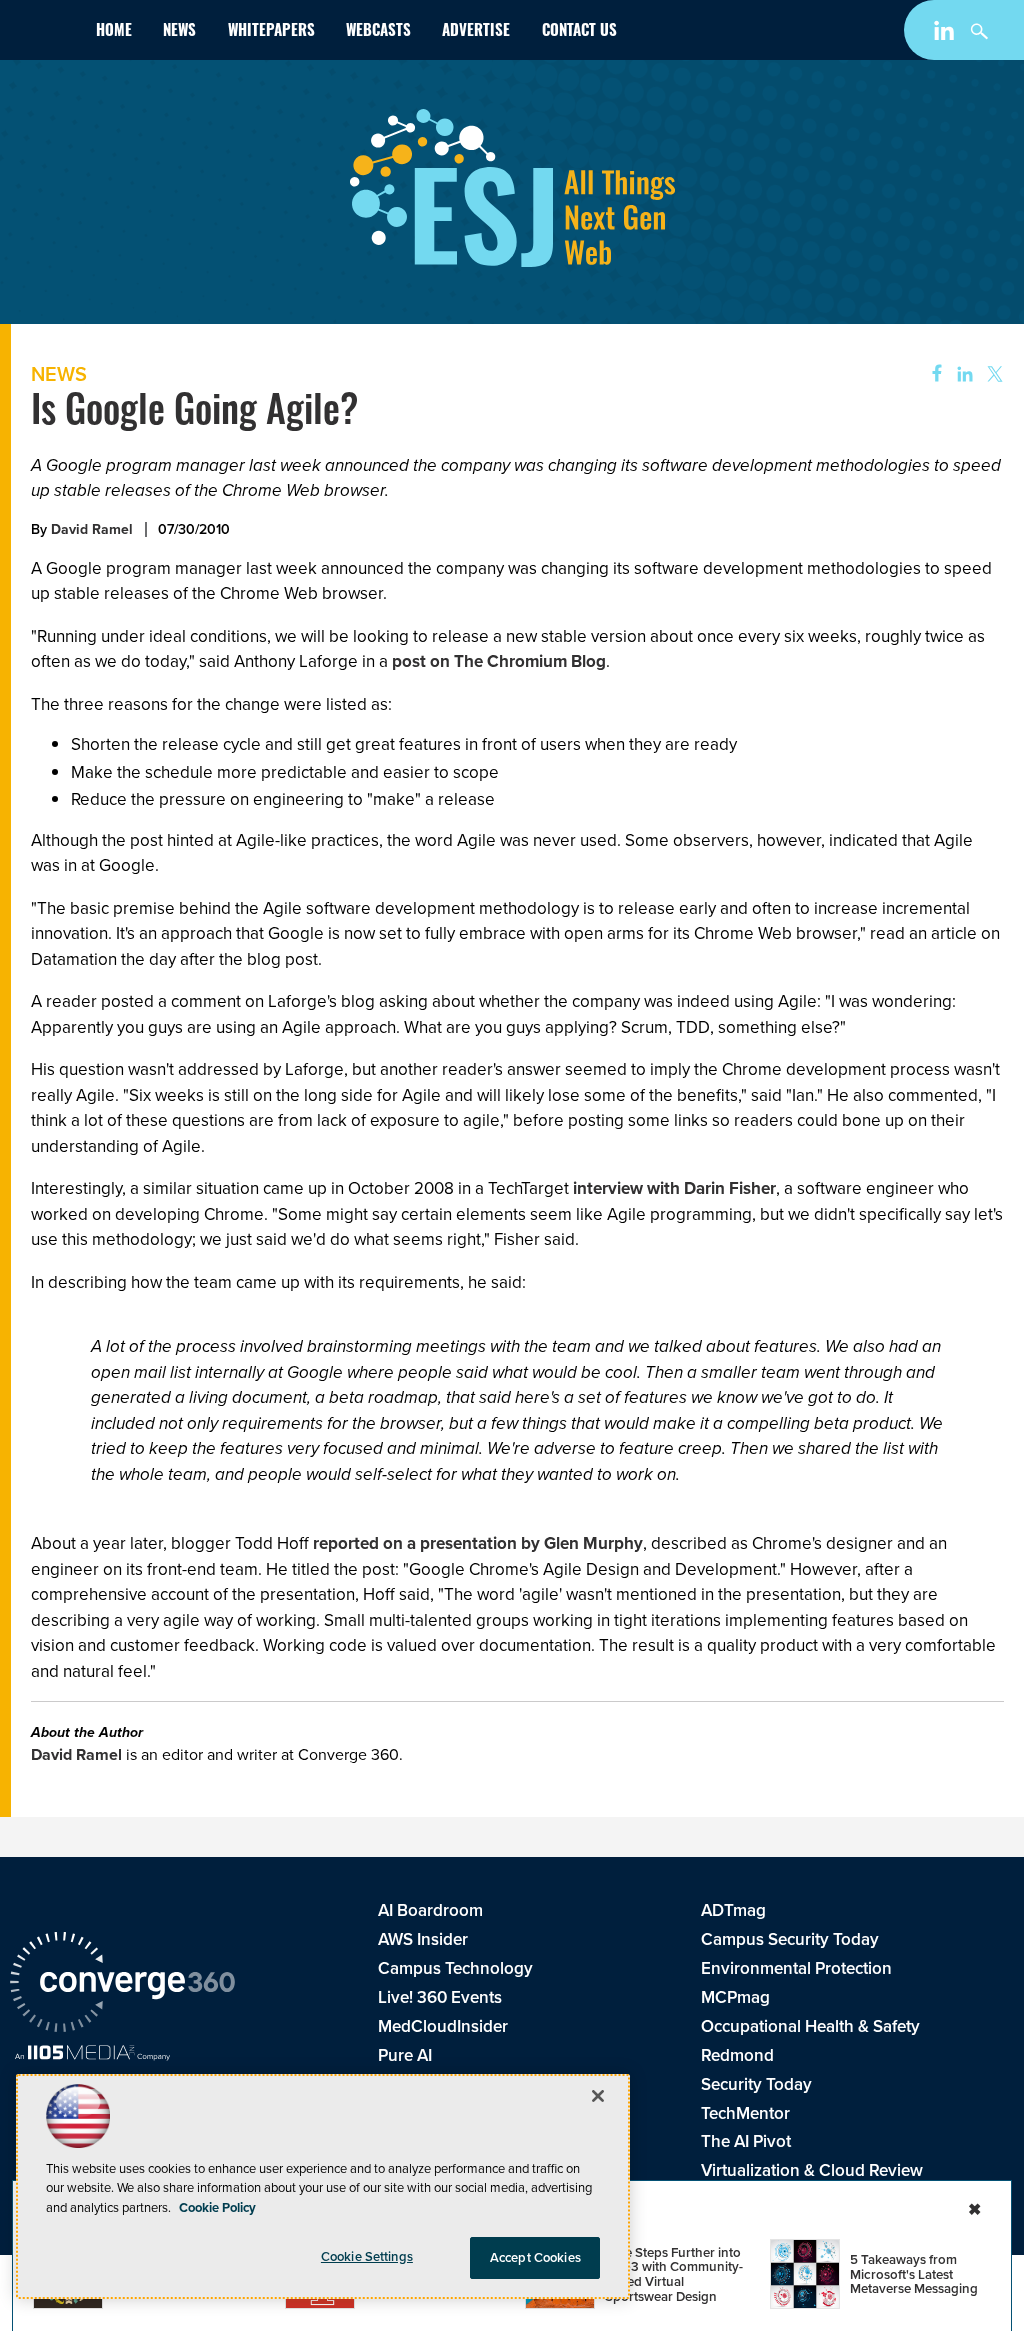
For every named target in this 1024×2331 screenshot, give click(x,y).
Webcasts (378, 32)
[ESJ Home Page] (45, 34)
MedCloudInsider (443, 2026)
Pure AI (405, 2055)
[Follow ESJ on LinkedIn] (946, 34)
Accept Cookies (535, 2257)
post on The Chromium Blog (499, 661)
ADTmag (733, 1910)
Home (114, 32)
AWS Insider (423, 1939)
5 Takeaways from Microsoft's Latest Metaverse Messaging (914, 2274)
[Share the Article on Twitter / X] (992, 374)
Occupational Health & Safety (810, 2026)
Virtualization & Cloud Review (812, 2170)
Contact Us (579, 32)
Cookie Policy (217, 2207)
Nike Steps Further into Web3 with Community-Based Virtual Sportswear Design (674, 2274)
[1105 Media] (92, 2055)
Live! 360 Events (440, 1997)
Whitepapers (271, 32)
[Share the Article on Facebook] (930, 374)
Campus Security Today (790, 1939)
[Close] (598, 2096)
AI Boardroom (430, 1910)
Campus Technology (455, 1968)
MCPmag (735, 1997)
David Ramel (92, 529)
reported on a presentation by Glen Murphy (478, 1543)
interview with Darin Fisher (674, 1188)
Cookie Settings (367, 2256)
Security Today (756, 2084)
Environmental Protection (796, 1968)
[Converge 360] (122, 1985)
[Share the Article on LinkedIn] (961, 374)
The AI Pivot (746, 2141)
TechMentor (745, 2113)
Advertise (476, 32)
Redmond (737, 2055)
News (179, 32)
